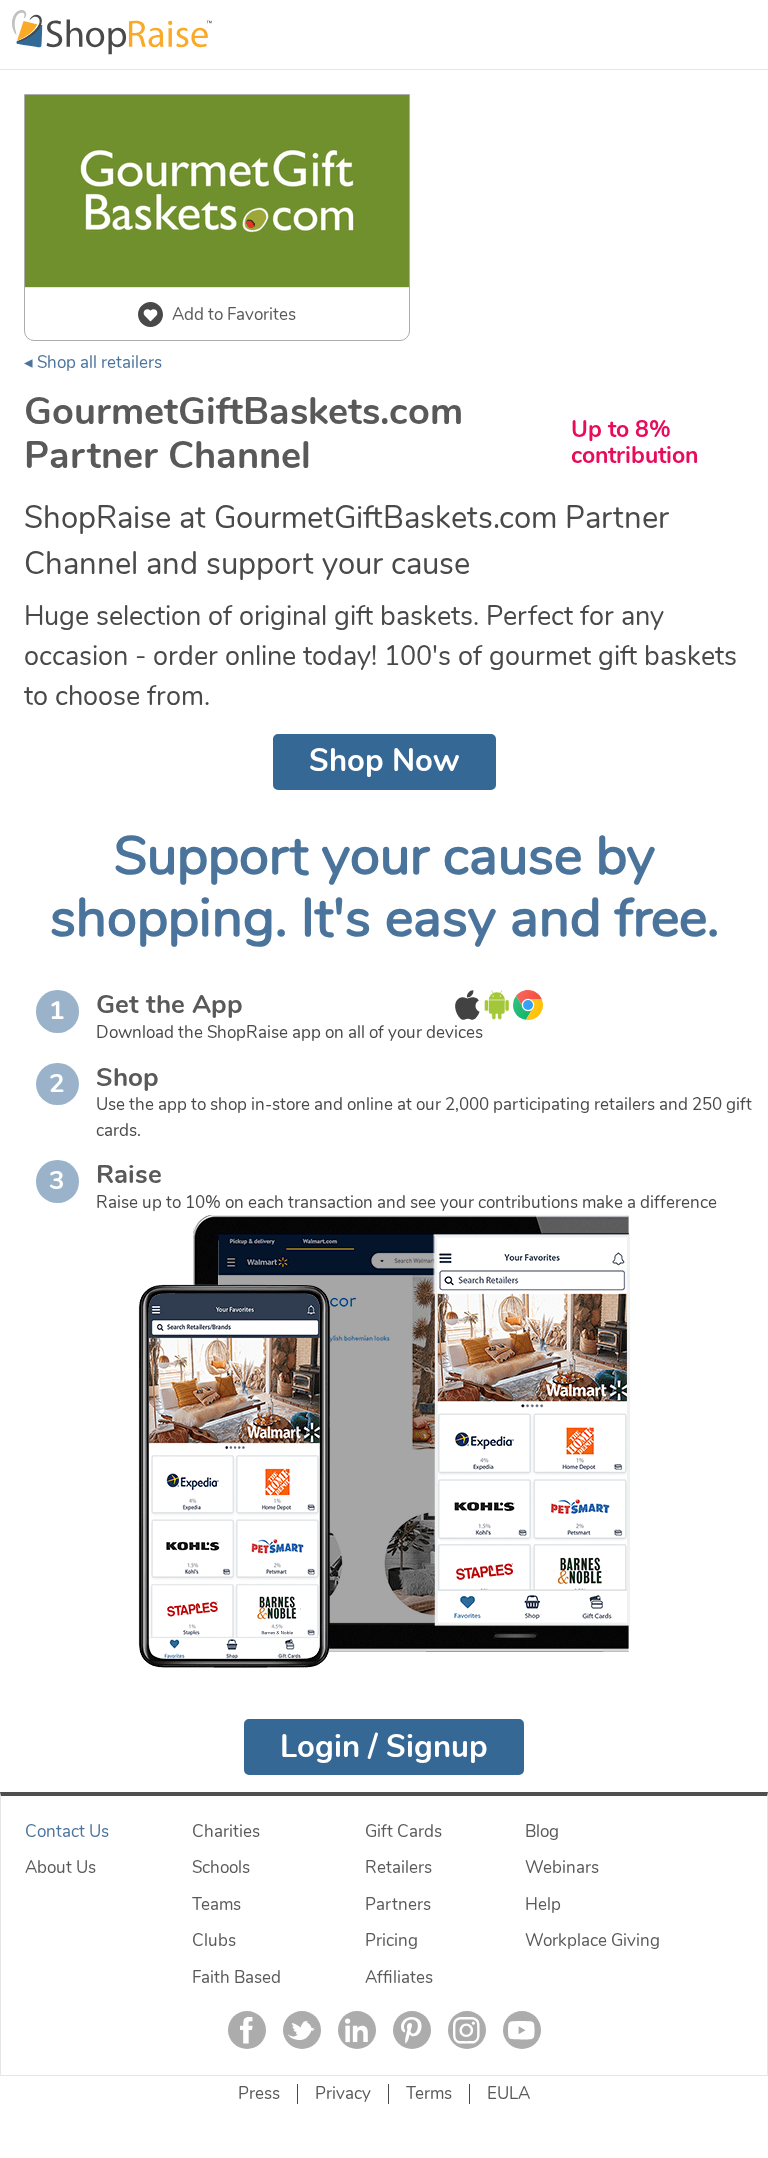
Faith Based (236, 1977)
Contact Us (67, 1831)
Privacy (343, 2093)
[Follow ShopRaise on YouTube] (522, 2030)
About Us (60, 1867)
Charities (226, 1831)
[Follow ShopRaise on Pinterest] (412, 2030)
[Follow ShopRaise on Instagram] (467, 2030)
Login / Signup (384, 1747)
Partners (398, 1904)
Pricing (391, 1940)
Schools (221, 1867)
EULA (508, 2093)
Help (543, 1904)
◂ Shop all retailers (93, 363)
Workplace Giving (592, 1940)
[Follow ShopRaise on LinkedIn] (357, 2030)
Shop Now (384, 761)
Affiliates (399, 1977)
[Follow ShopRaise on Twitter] (302, 2030)
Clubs (214, 1940)
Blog (542, 1831)
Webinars (562, 1867)
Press (259, 2093)
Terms (429, 2093)
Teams (216, 1904)
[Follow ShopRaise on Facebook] (247, 2030)
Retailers (398, 1867)
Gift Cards (403, 1831)
